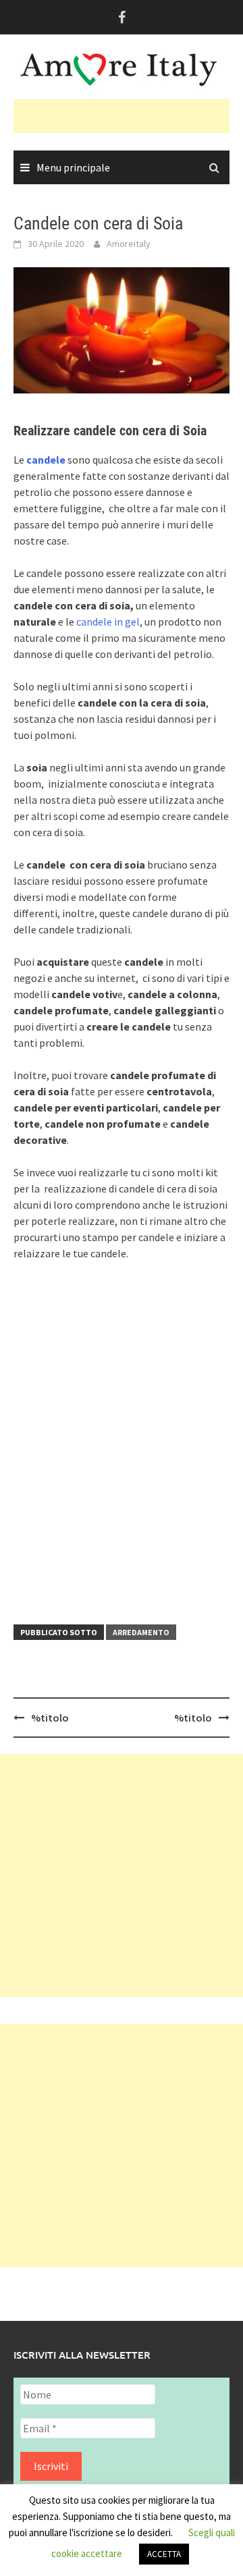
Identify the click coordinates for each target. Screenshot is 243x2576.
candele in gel (108, 622)
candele (47, 460)
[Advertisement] (128, 116)
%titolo (50, 1718)
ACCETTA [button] (164, 2554)
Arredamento (141, 1632)
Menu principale (73, 167)
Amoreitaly (129, 244)
